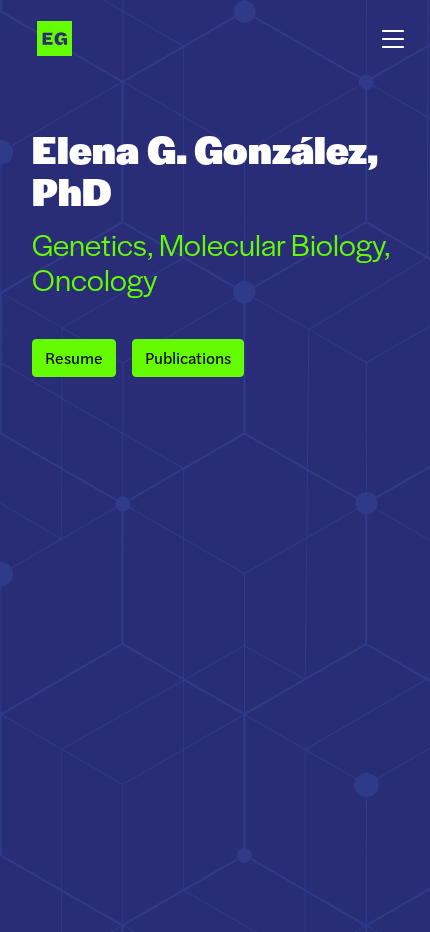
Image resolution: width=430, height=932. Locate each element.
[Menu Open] (393, 32)
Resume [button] (74, 357)
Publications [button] (188, 357)
